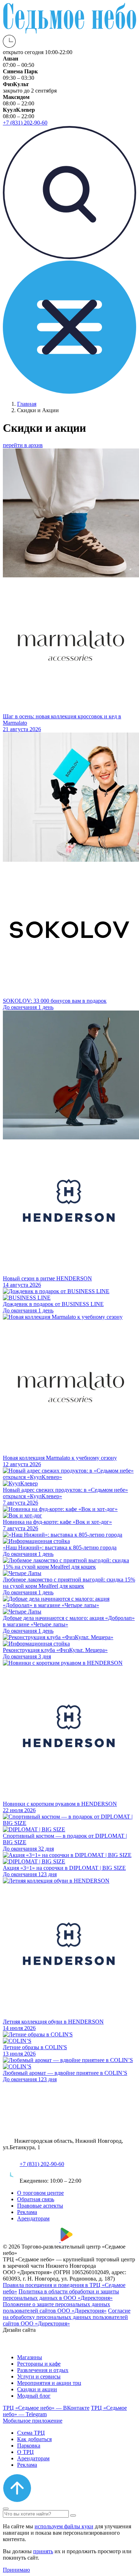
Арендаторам (33, 2218)
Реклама (27, 2212)
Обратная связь (36, 2199)
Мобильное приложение (33, 2421)
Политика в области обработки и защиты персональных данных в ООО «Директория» (61, 2295)
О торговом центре (40, 2193)
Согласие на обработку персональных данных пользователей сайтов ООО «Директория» (67, 2317)
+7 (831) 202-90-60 (42, 2164)
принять (43, 2551)
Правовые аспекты (40, 2206)
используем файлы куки (64, 2526)
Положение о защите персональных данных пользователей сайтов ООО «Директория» (56, 2307)
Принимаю (16, 2570)
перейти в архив (23, 445)
